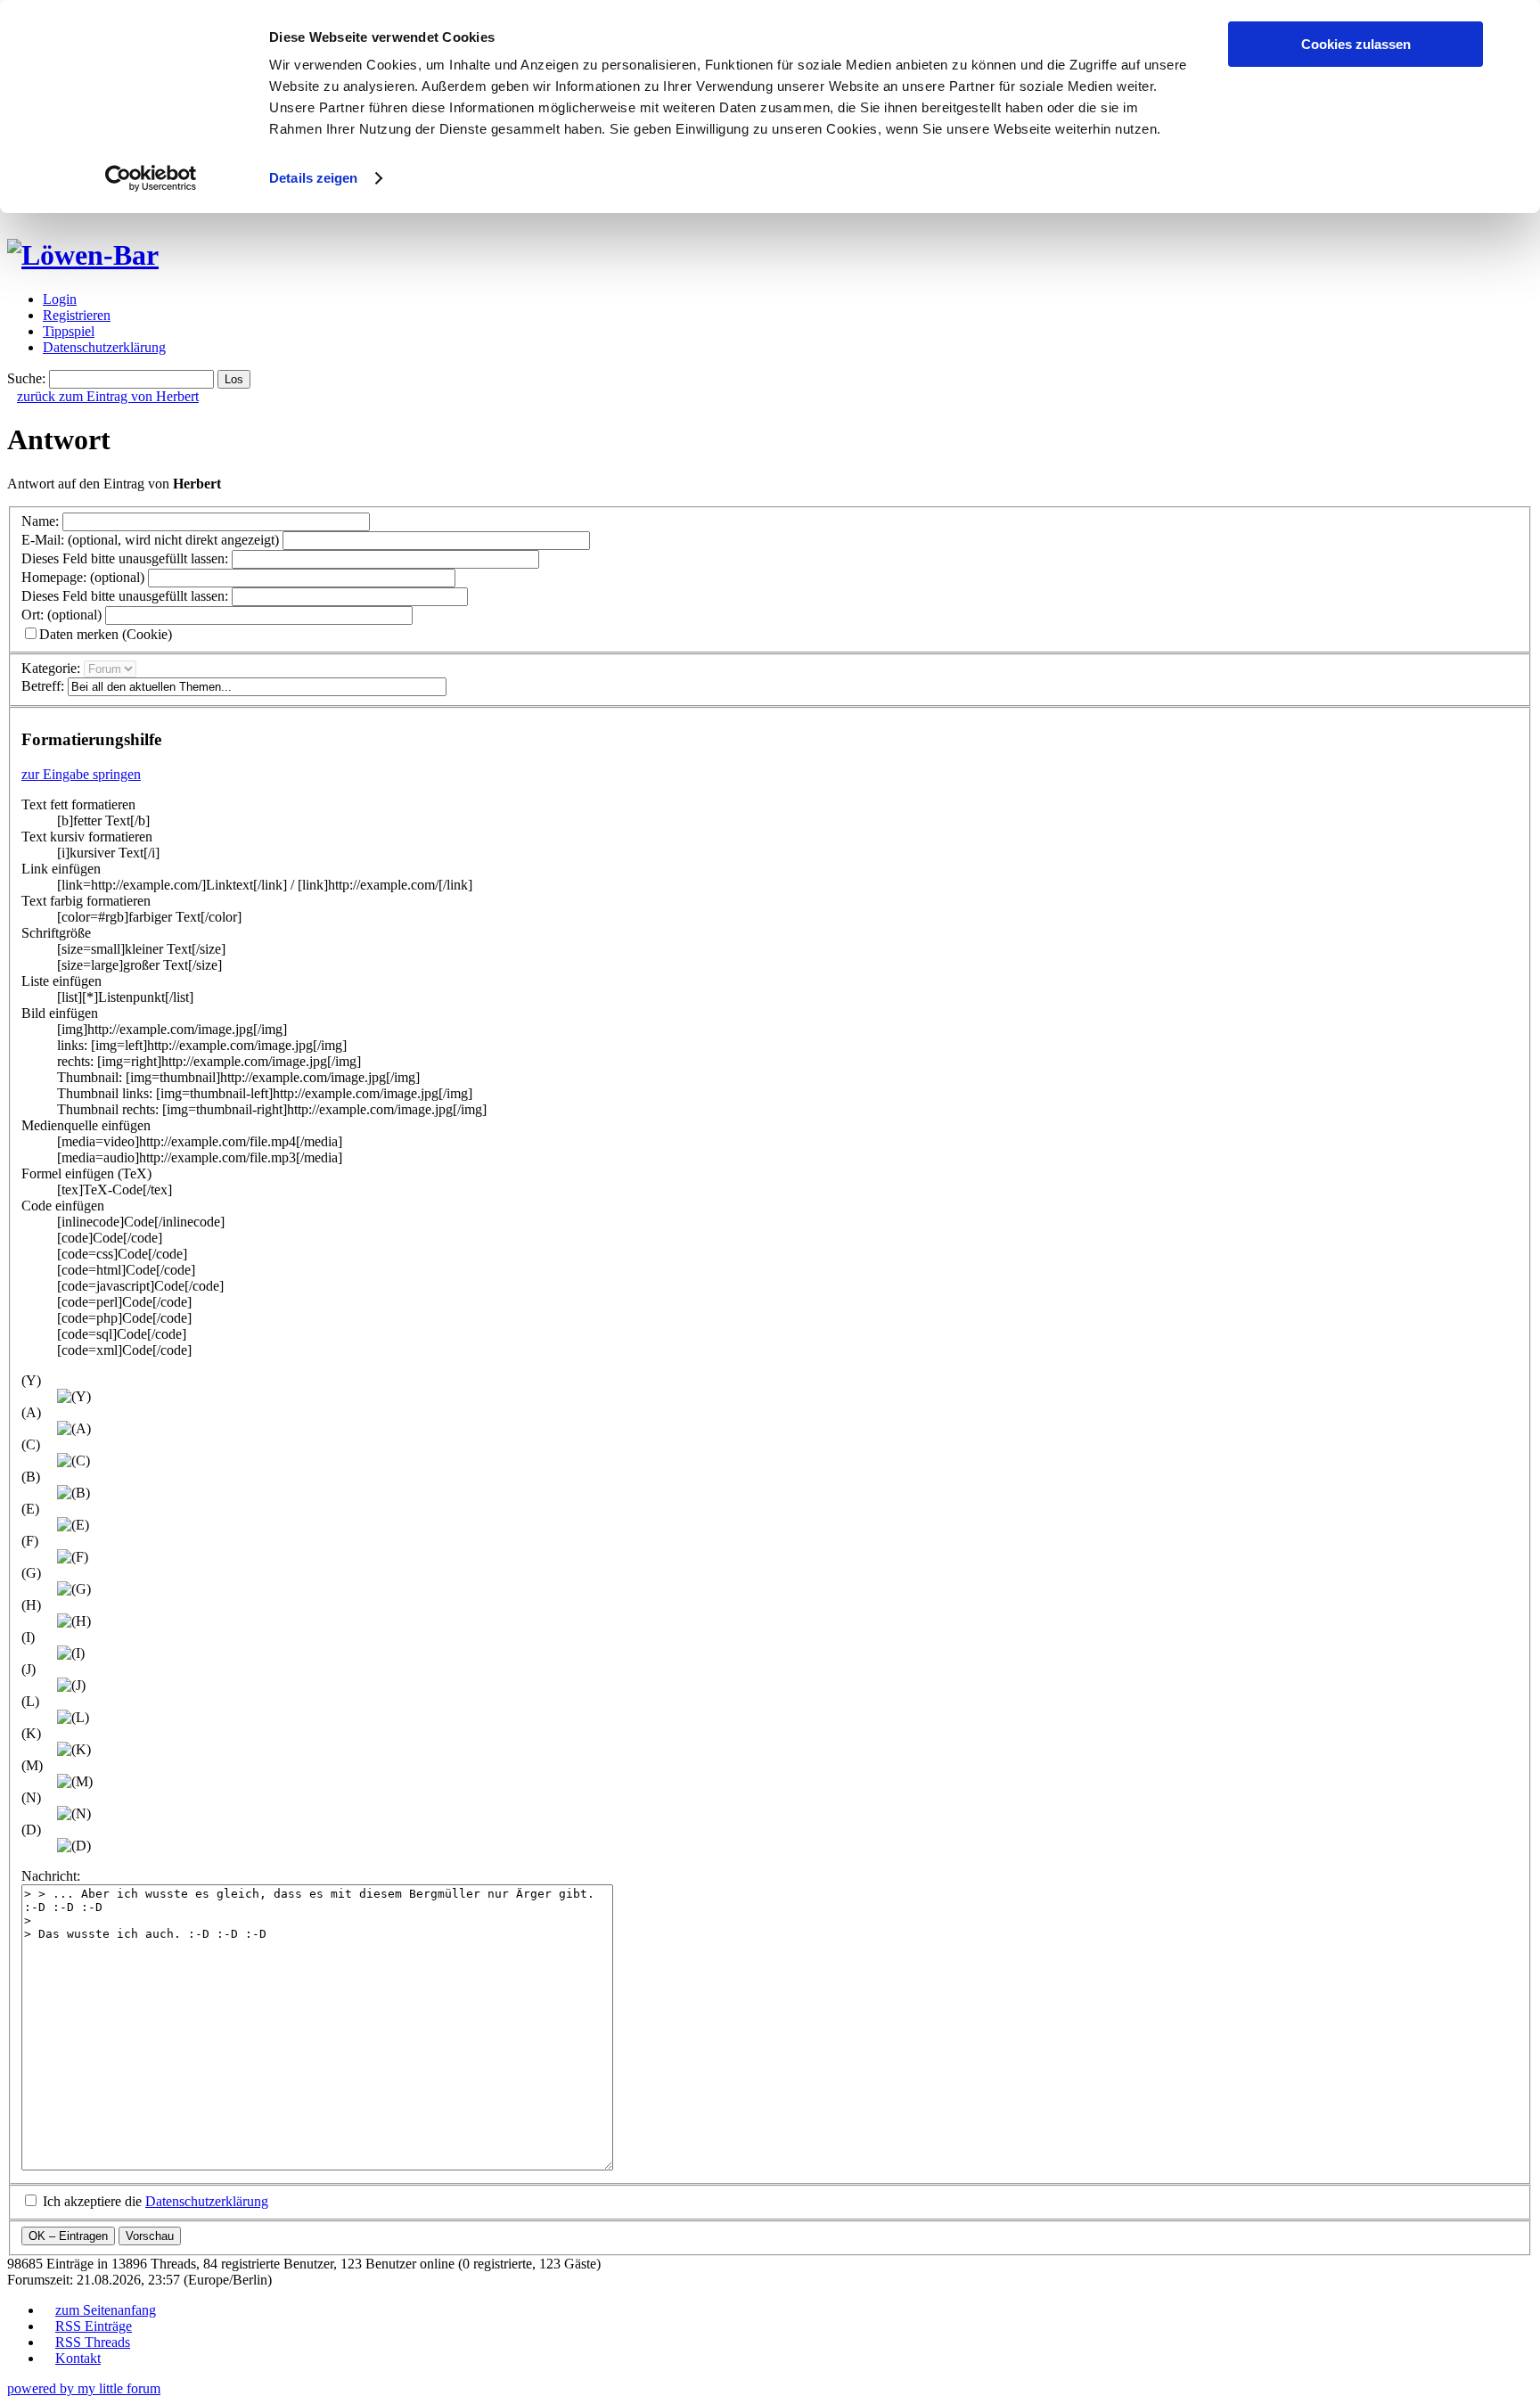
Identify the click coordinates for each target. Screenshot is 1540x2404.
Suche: (26, 378)
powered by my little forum (84, 2388)
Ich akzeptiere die (156, 2201)
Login (60, 299)
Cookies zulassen (1356, 44)
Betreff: (43, 686)
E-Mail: (150, 540)
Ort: (61, 615)
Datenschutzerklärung (104, 347)
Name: (40, 521)
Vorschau (150, 2236)
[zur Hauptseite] (83, 255)
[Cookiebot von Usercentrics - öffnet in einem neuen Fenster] (151, 178)
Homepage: (83, 577)
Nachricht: (51, 1876)
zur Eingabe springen (81, 774)
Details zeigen (313, 178)
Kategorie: (51, 668)
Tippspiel (69, 331)
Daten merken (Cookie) (106, 634)
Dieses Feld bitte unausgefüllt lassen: (125, 558)
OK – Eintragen (68, 2236)
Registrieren (77, 315)
